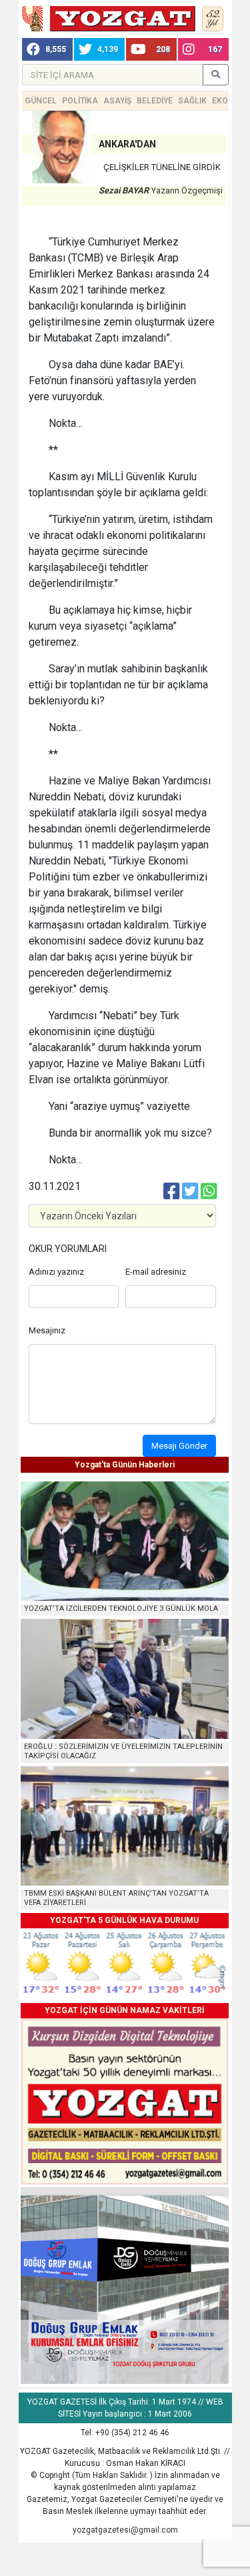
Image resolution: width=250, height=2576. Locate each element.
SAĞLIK (192, 101)
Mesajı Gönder (179, 1446)
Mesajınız (47, 1330)
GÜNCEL (41, 101)
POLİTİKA (80, 101)
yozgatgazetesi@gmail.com (125, 2530)
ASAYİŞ (117, 101)
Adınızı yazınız (56, 1272)
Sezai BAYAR (124, 190)
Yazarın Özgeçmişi (187, 190)
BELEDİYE (155, 101)
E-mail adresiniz (156, 1272)
